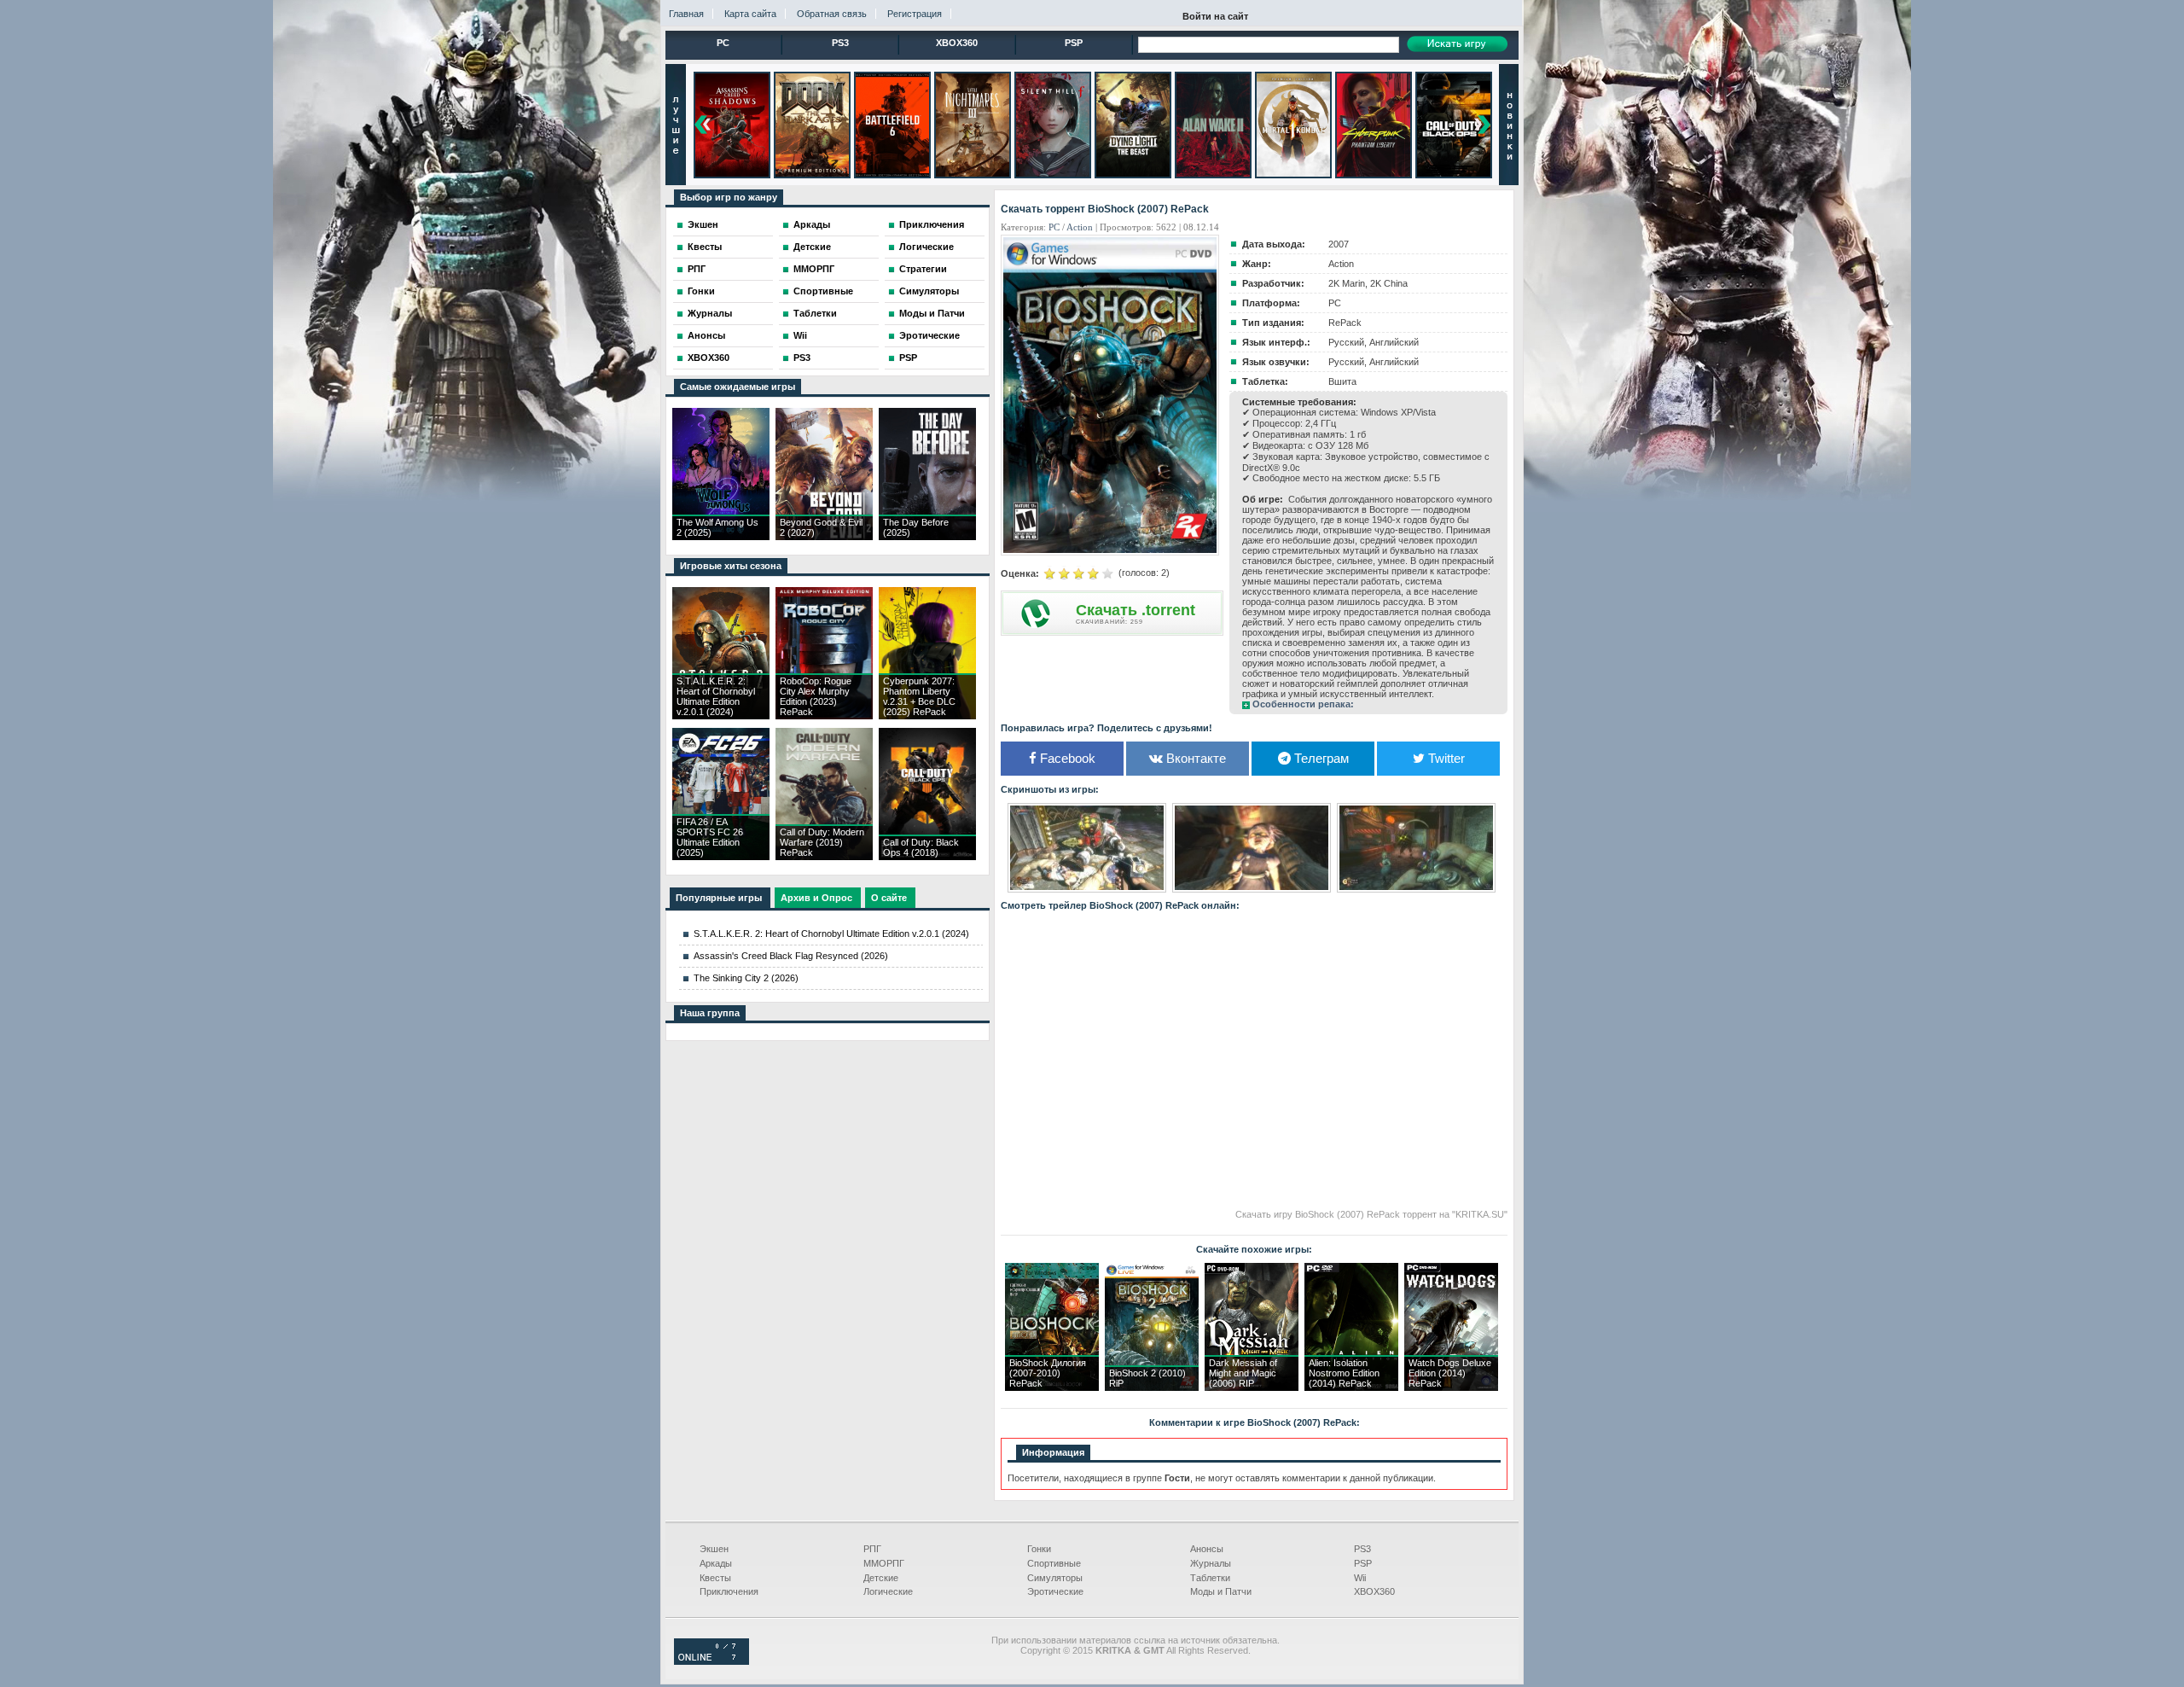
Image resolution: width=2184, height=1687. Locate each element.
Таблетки (815, 313)
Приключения (932, 224)
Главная (686, 14)
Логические (926, 247)
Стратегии (923, 269)
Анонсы (706, 335)
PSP (1074, 43)
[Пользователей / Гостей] (712, 1661)
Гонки (701, 291)
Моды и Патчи (932, 313)
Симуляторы (929, 291)
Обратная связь (832, 14)
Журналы (710, 313)
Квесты (705, 247)
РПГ (697, 269)
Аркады (812, 224)
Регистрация (915, 14)
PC (723, 43)
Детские (812, 247)
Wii (800, 335)
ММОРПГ (814, 269)
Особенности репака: (1303, 704)
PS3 (840, 43)
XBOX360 (957, 43)
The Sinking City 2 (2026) (746, 978)
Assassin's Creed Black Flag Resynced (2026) (791, 956)
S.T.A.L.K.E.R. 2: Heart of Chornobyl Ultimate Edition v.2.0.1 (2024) (831, 934)
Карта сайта (750, 14)
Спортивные (823, 291)
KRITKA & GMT (1130, 1650)
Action (1080, 227)
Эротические (929, 335)
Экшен (703, 224)
